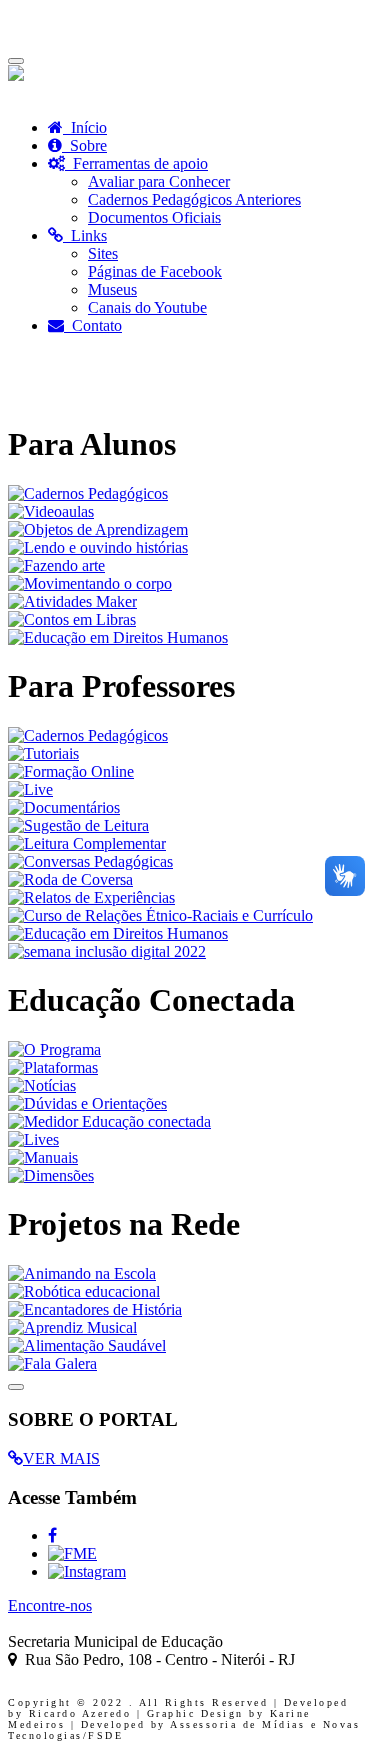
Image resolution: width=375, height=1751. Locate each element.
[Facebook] (52, 1535)
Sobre (84, 145)
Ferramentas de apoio (136, 163)
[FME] (72, 1553)
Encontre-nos (50, 1605)
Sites (103, 253)
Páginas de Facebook (155, 271)
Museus (112, 289)
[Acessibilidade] (16, 75)
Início (85, 127)
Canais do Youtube (147, 307)
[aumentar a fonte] (10, 93)
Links (85, 235)
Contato (93, 325)
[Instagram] (87, 1571)
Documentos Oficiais (154, 217)
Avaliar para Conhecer (159, 181)
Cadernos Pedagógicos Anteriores (194, 199)
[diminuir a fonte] (14, 93)
